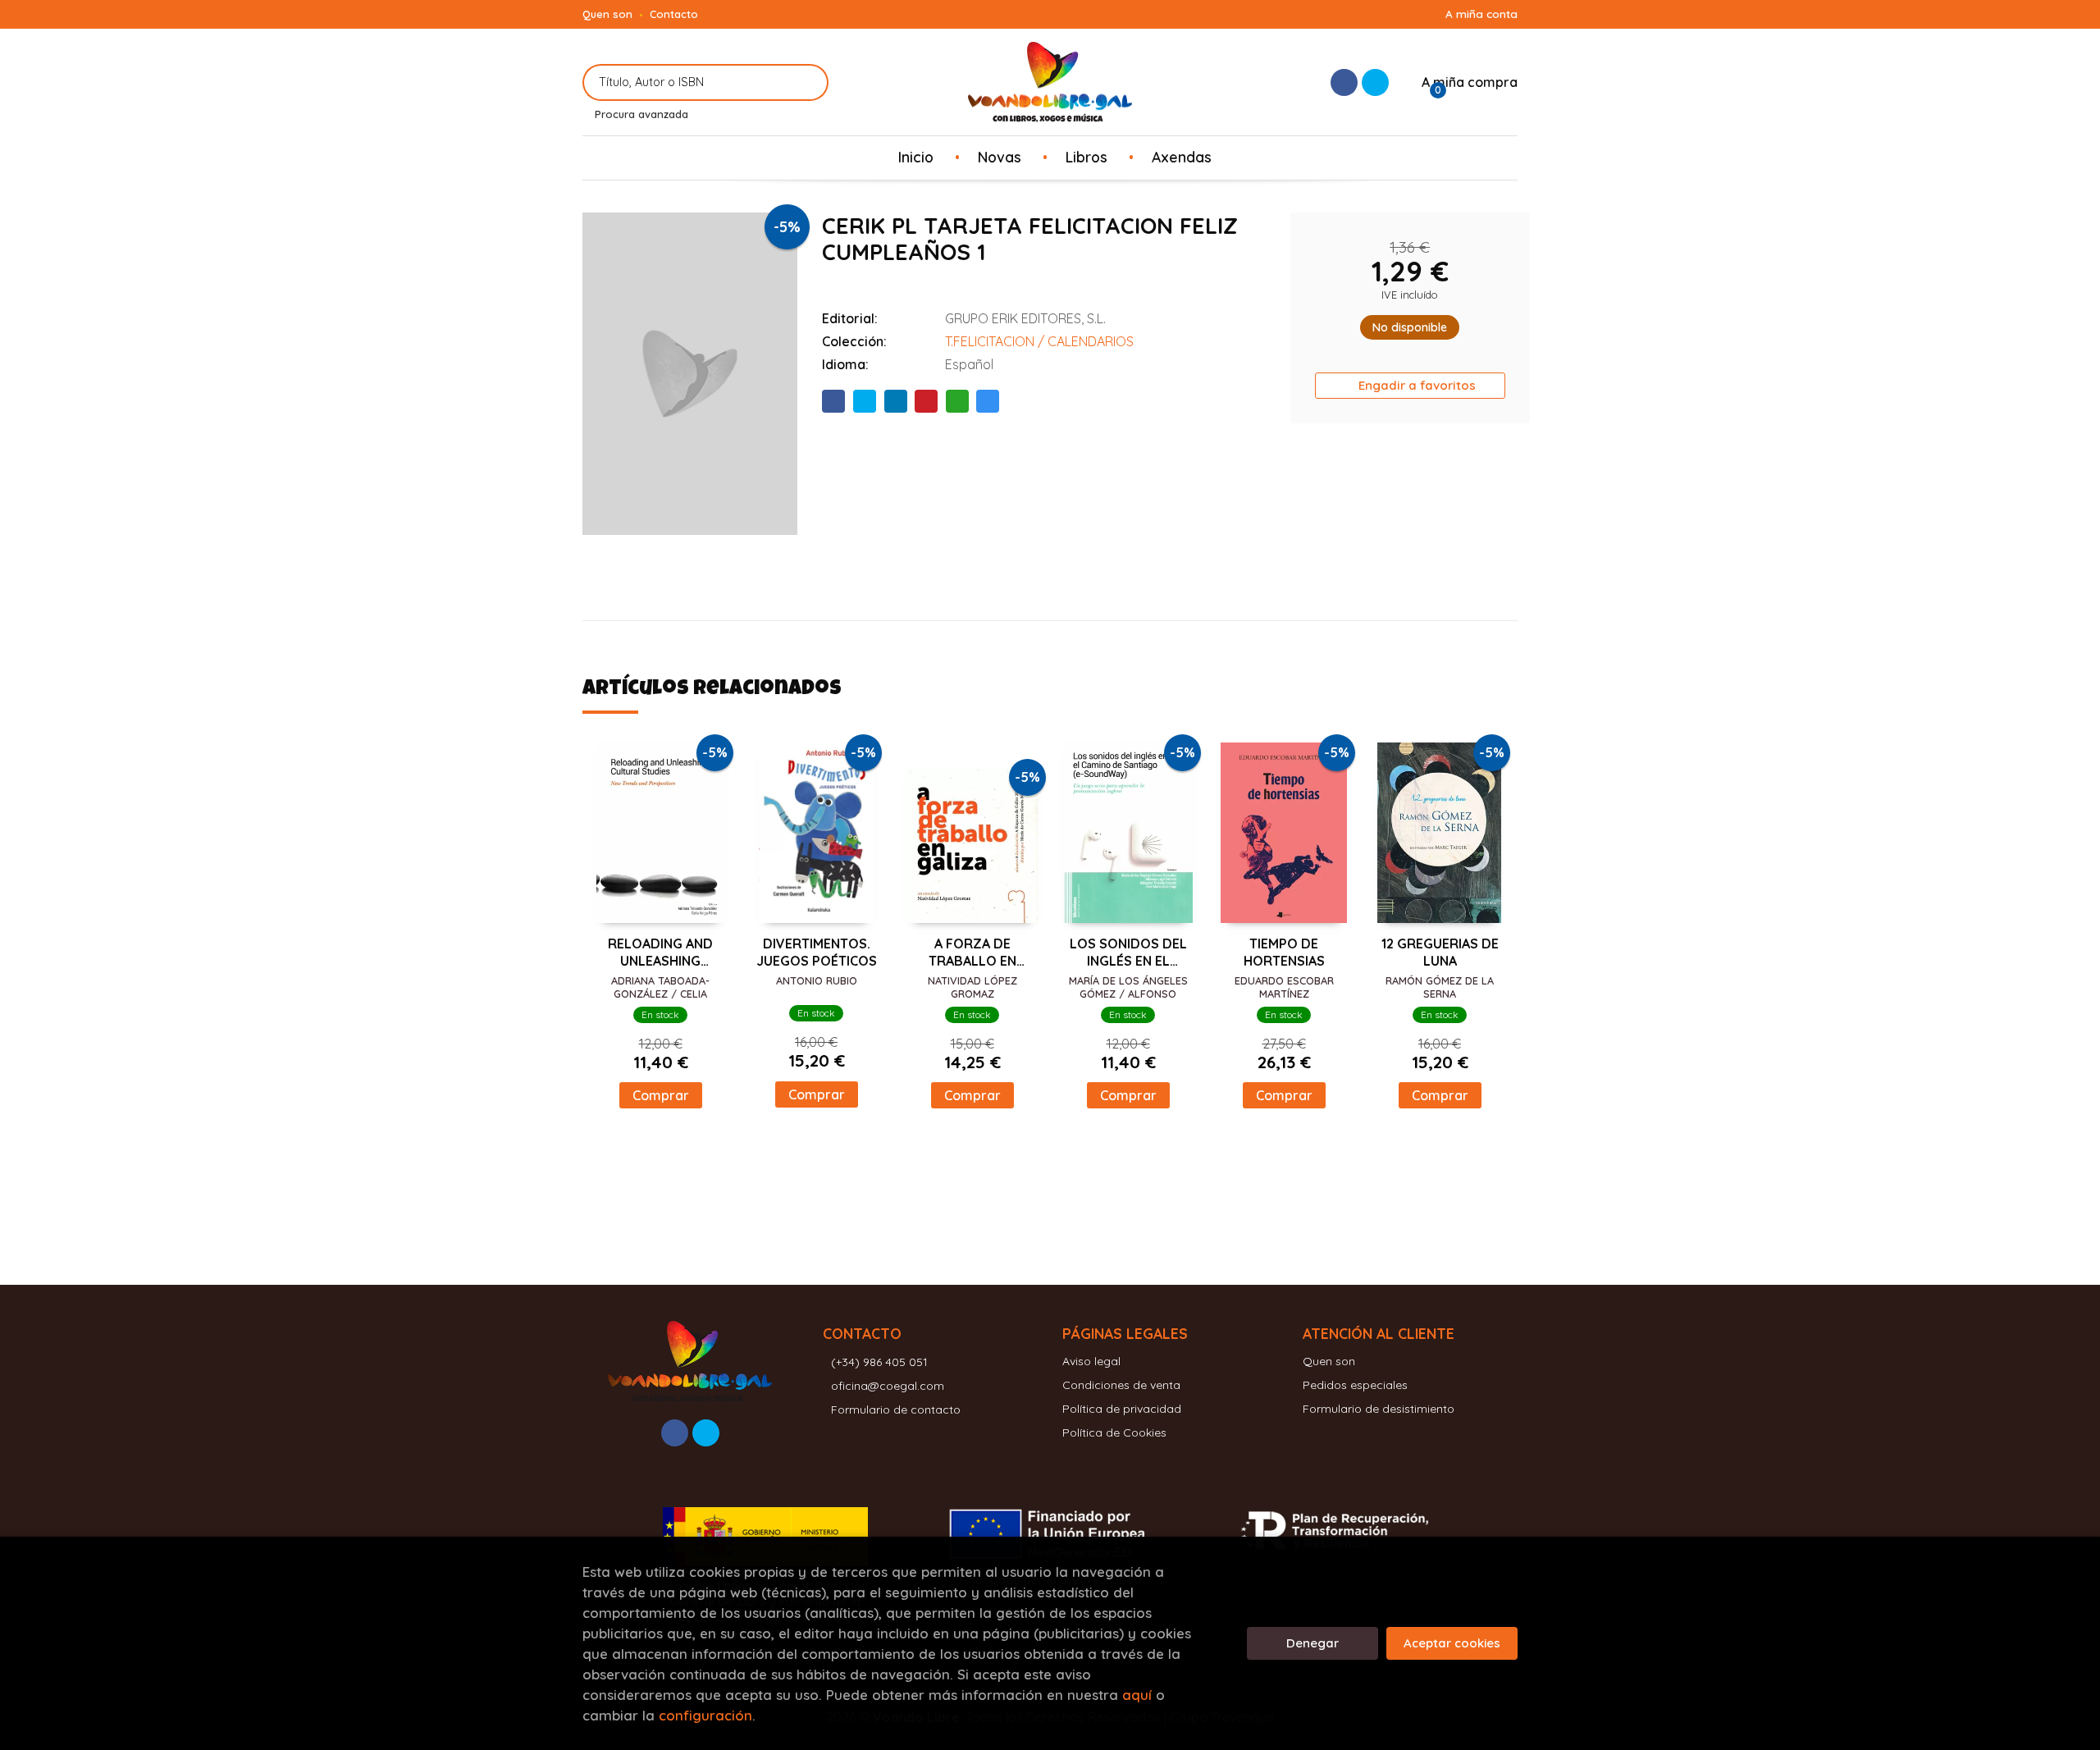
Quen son (607, 14)
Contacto (674, 14)
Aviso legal (1091, 1361)
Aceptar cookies (1452, 1643)
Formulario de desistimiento (1379, 1409)
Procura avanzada (641, 114)
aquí (1137, 1695)
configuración (705, 1715)
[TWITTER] (1375, 82)
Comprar (661, 1095)
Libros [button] (1087, 157)
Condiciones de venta (1121, 1385)
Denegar (1312, 1643)
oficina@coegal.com (888, 1386)
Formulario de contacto (896, 1410)
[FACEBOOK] (1344, 82)
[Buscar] (806, 82)
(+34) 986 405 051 (879, 1362)
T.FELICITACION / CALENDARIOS (1039, 341)
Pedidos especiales (1355, 1385)
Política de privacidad (1122, 1409)
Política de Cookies (1114, 1432)
